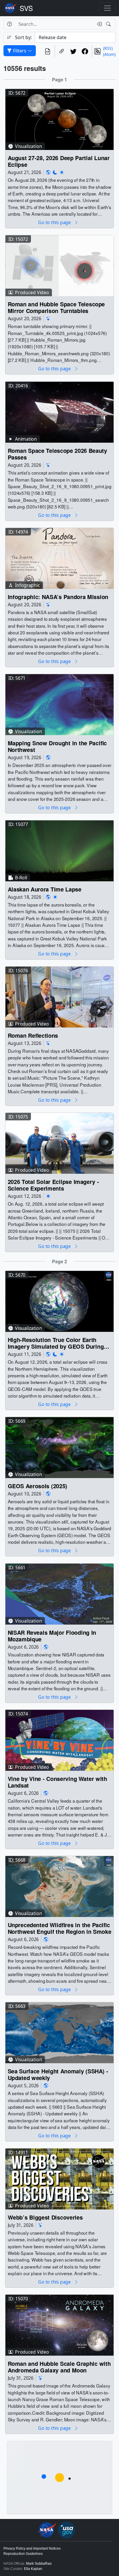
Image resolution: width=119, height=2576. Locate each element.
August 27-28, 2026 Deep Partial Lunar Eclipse (59, 161)
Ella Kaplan (33, 2569)
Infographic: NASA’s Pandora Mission (58, 597)
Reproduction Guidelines (23, 2554)
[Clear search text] (98, 24)
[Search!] (109, 24)
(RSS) (108, 48)
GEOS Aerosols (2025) (38, 1486)
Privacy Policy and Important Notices (32, 2548)
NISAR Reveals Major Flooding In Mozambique (52, 1636)
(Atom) (109, 54)
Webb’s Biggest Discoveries (45, 2217)
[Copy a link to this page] (62, 51)
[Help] (9, 24)
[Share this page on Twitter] (73, 51)
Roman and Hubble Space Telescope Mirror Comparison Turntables (56, 308)
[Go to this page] (59, 119)
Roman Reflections (33, 1036)
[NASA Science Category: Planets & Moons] (55, 172)
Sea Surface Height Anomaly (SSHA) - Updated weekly (58, 2075)
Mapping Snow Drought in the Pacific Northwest (57, 746)
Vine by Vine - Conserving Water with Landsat (57, 1782)
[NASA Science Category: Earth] (48, 172)
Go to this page (55, 223)
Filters (20, 51)
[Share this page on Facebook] (85, 51)
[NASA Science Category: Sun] (62, 172)
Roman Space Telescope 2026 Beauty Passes (57, 454)
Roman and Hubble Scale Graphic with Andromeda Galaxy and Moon (59, 2367)
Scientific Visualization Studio (26, 8)
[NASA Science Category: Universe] (48, 319)
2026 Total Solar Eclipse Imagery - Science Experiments (53, 1185)
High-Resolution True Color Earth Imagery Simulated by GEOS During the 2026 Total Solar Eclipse (56, 1343)
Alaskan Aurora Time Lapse (45, 889)
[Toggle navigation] (107, 8)
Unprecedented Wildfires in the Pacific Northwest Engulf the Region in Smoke (60, 1928)
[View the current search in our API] (48, 51)
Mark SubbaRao (39, 2564)
